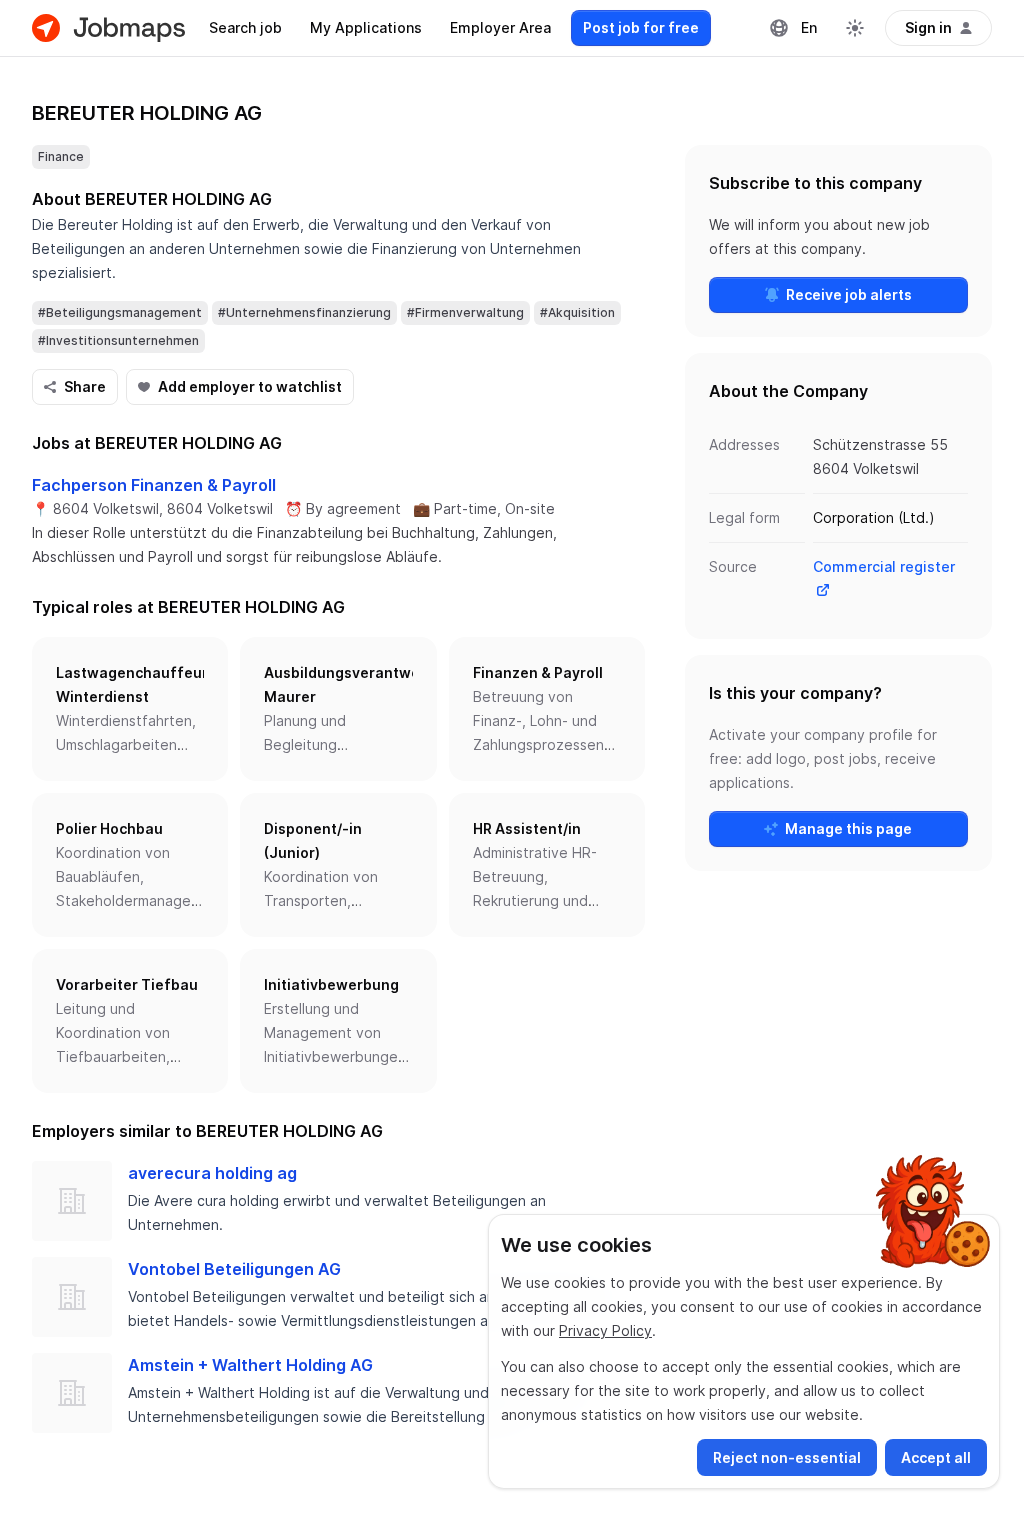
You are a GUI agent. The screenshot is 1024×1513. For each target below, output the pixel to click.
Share (85, 386)
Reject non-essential (787, 1457)
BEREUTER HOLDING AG (147, 113)
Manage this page (848, 828)
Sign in (928, 27)
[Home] (108, 28)
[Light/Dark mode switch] (855, 28)
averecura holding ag (212, 1173)
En (809, 27)
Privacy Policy (605, 1330)
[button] (130, 709)
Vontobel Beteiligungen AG (234, 1269)
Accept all (936, 1457)
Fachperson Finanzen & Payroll (154, 485)
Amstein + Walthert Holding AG (250, 1365)
